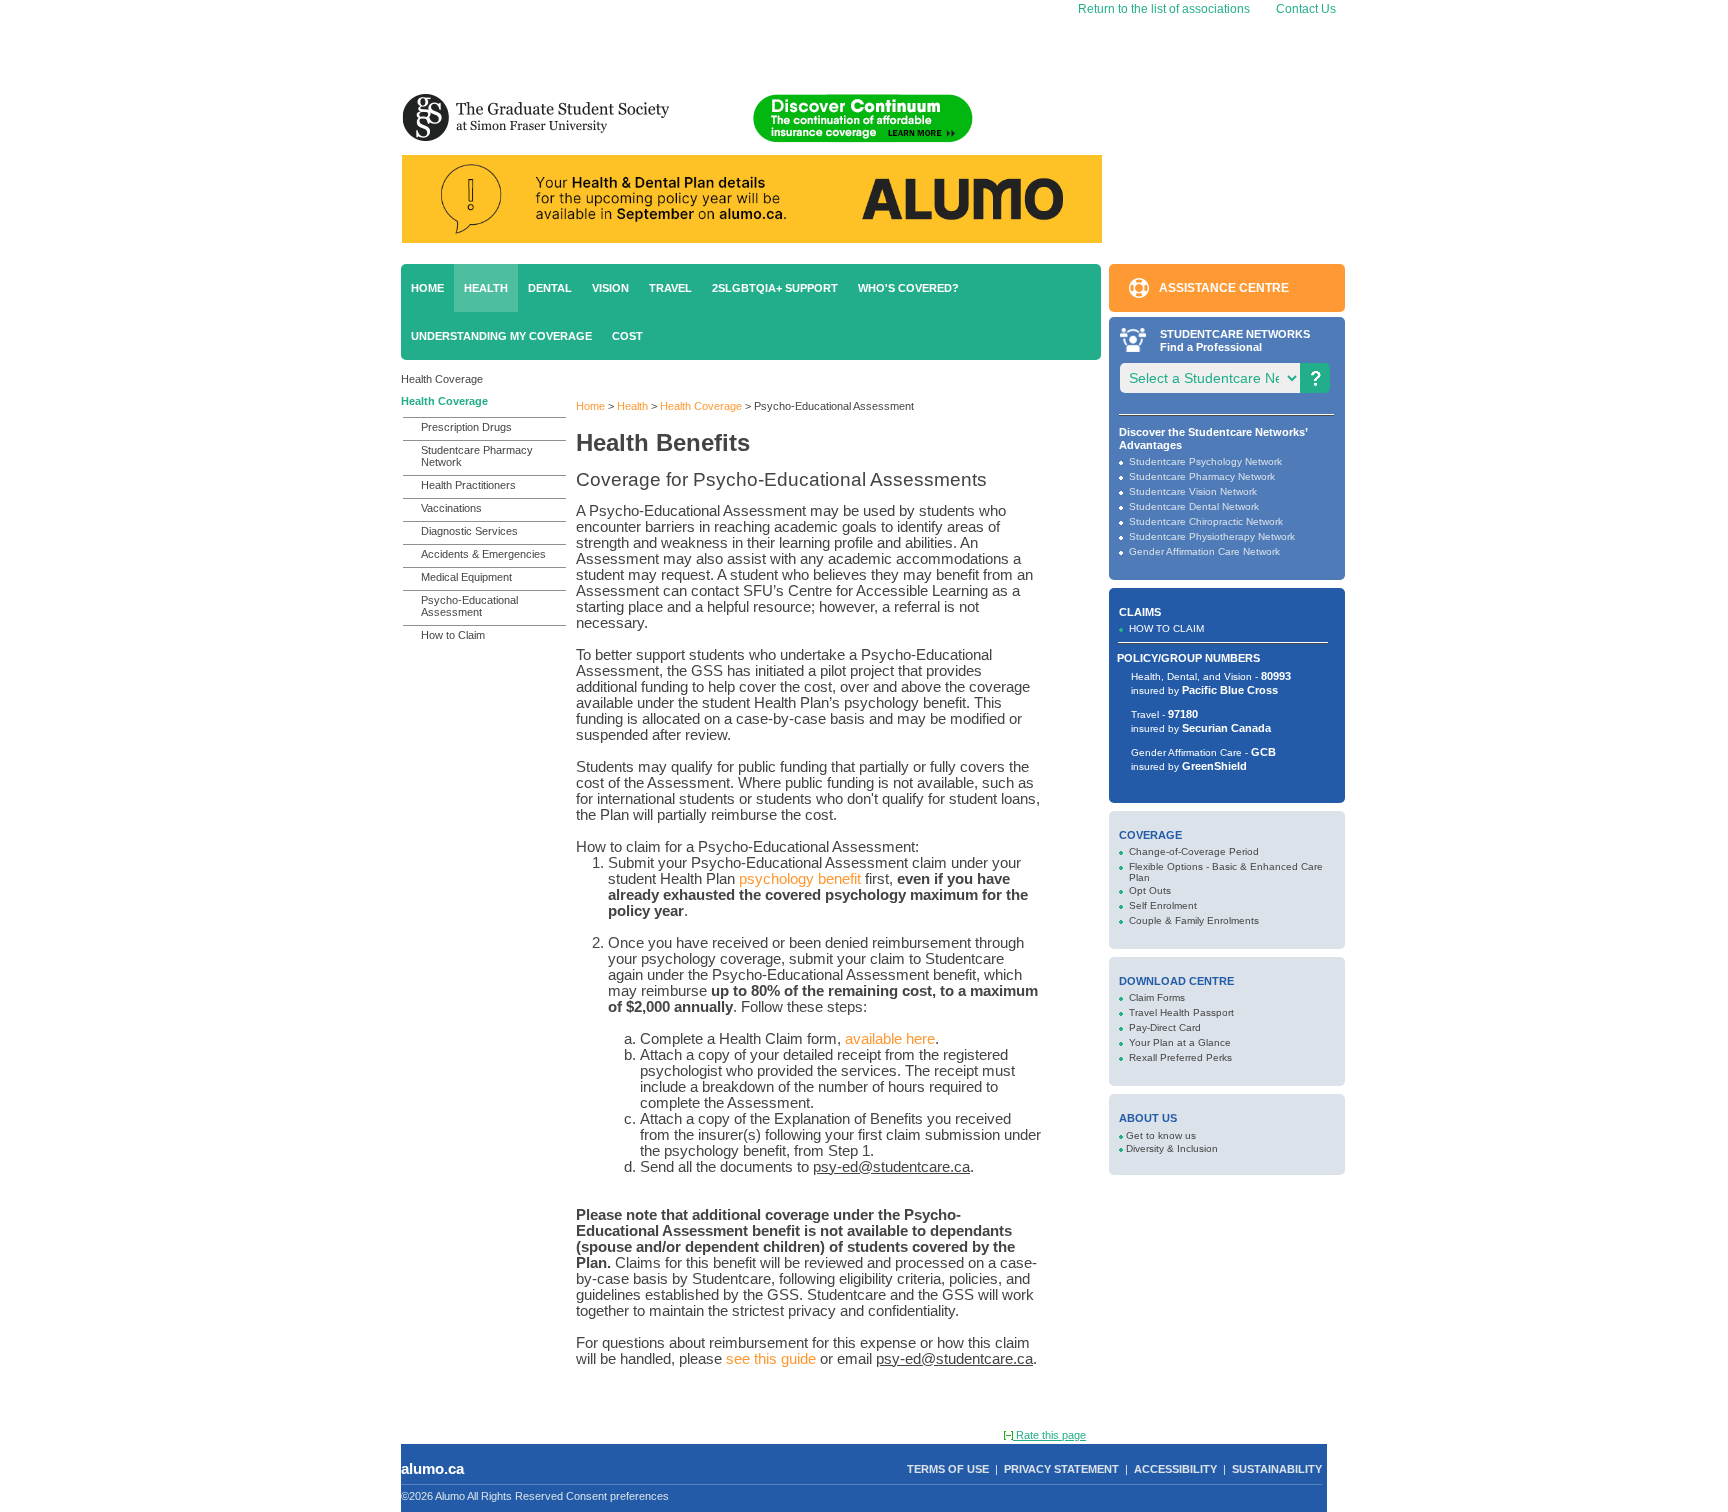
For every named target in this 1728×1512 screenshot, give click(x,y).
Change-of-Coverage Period (1194, 851)
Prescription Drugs (466, 427)
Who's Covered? (908, 288)
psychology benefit (802, 879)
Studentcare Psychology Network (1205, 461)
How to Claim (453, 635)
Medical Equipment (466, 577)
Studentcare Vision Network (1193, 491)
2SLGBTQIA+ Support (775, 288)
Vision (610, 288)
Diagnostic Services (469, 531)
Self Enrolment (1163, 905)
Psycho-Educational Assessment (469, 606)
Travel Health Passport (1181, 1012)
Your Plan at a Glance (1180, 1042)
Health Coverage (442, 379)
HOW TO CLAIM (1166, 628)
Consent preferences (617, 1496)
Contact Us (1306, 9)
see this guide (771, 1359)
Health (486, 288)
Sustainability (1277, 1469)
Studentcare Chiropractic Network (1206, 521)
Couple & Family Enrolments (1194, 920)
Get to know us (1161, 1135)
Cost (627, 336)
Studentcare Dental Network (1194, 506)
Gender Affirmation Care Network (1204, 551)
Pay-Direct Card (1165, 1027)
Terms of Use (948, 1469)
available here (890, 1039)
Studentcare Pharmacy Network (477, 456)
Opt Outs (1150, 890)
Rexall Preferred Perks (1180, 1057)
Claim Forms (1157, 997)
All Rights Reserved (515, 1496)
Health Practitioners (468, 485)
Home (427, 288)
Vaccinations (451, 508)
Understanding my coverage (501, 336)
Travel (670, 288)
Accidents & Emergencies (483, 554)
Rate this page (1049, 1435)
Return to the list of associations (1162, 9)
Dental (550, 288)
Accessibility (1175, 1469)
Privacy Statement (1061, 1469)
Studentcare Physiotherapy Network (1212, 536)
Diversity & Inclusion (1172, 1148)
